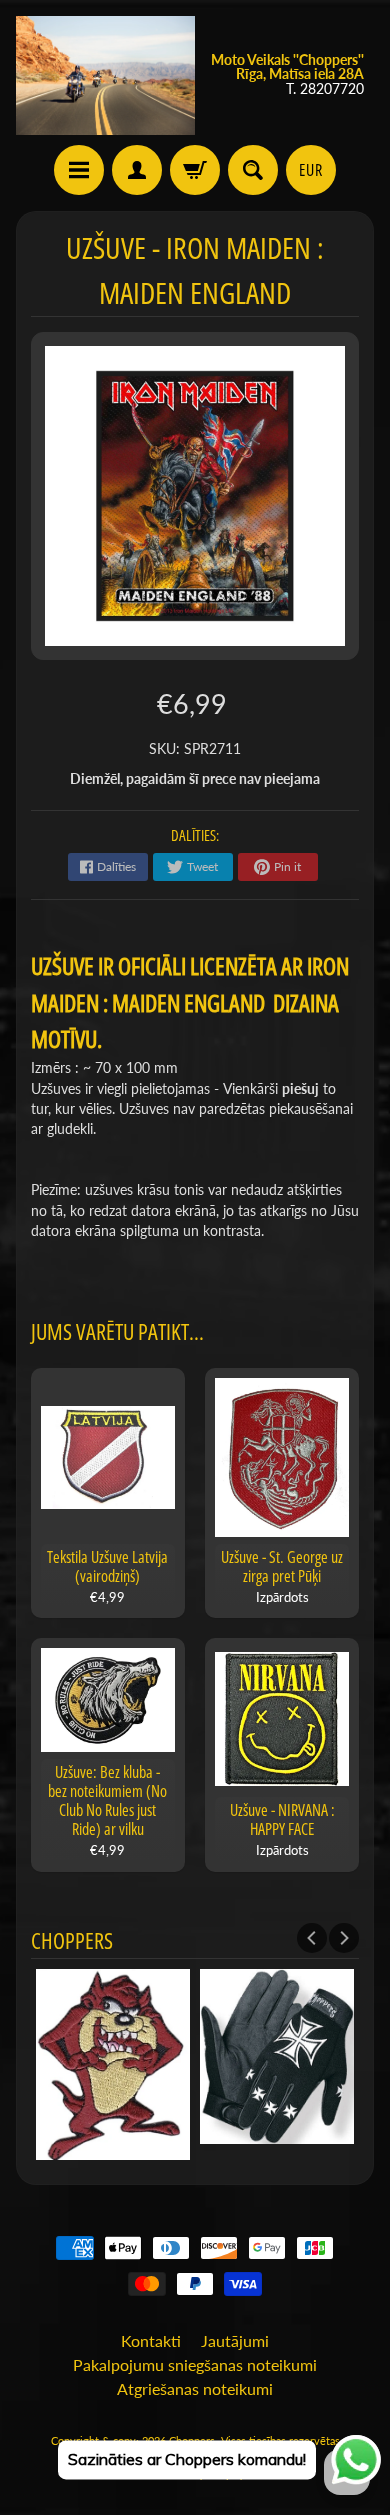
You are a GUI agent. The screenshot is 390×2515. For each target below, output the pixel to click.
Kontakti (151, 2340)
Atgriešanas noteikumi (195, 2388)
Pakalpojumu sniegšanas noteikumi (195, 2364)
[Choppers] (105, 75)
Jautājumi (235, 2340)
